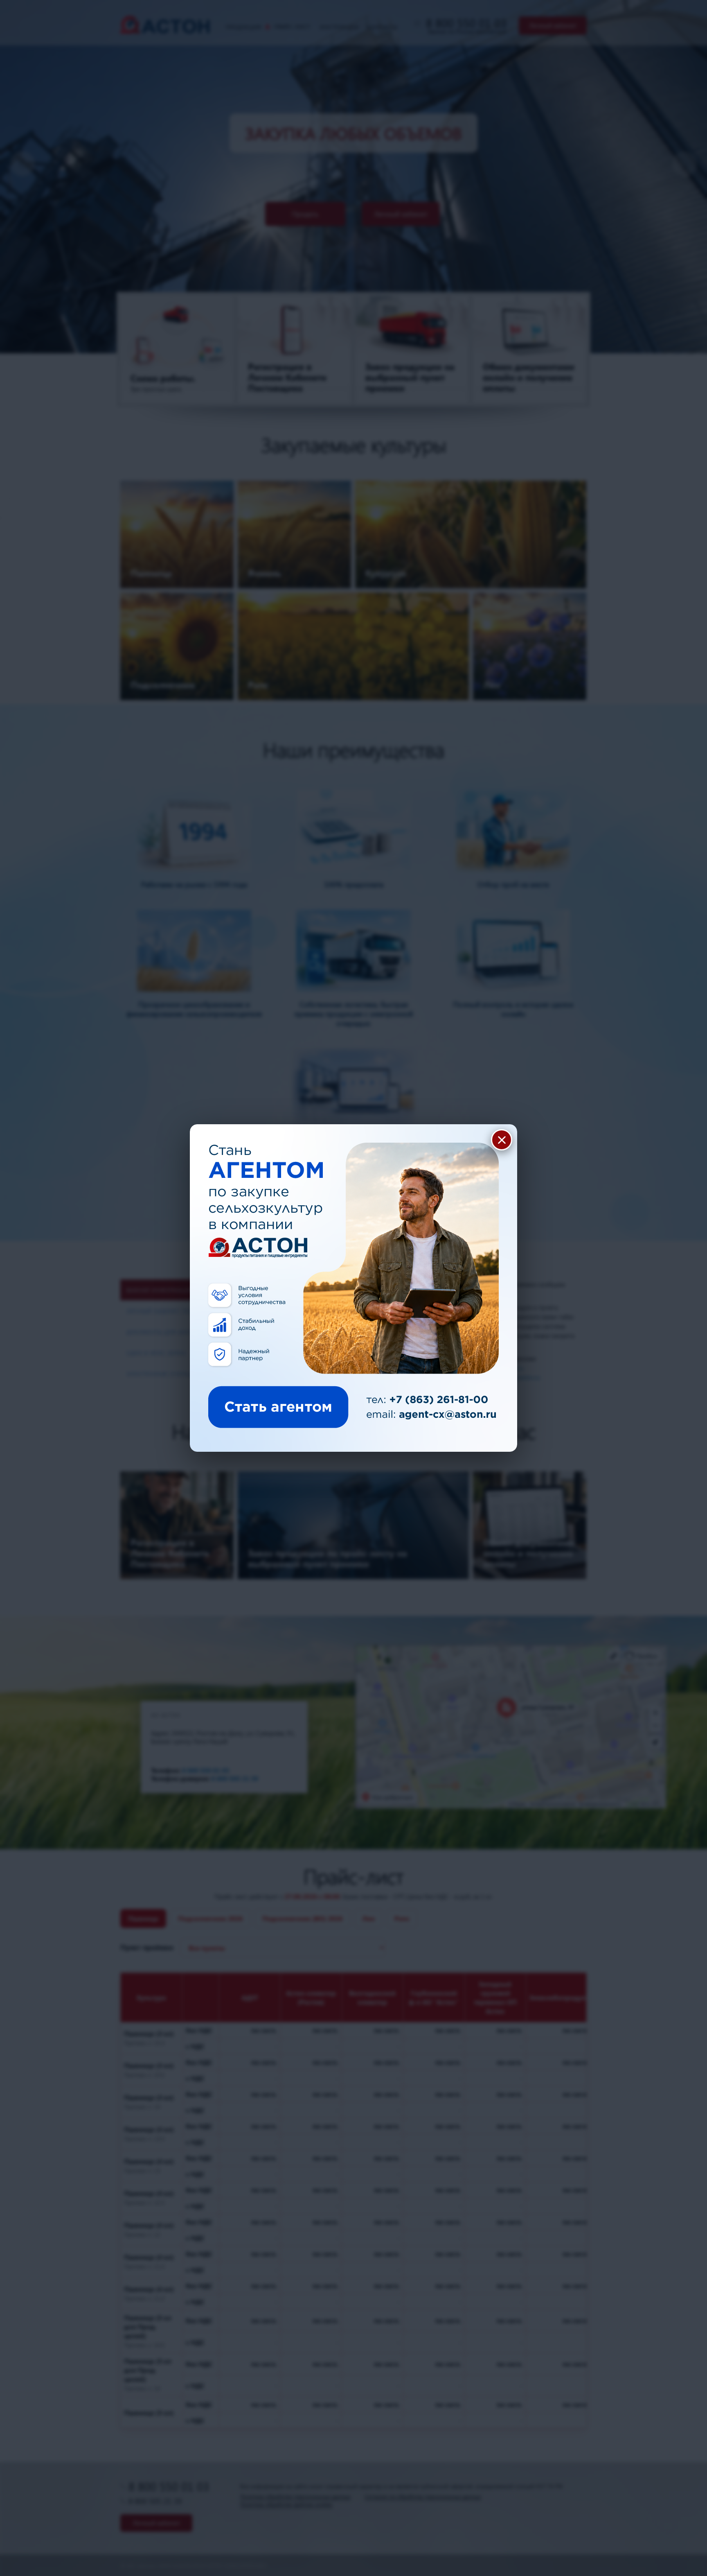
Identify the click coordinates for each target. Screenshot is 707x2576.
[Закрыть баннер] (502, 1140)
